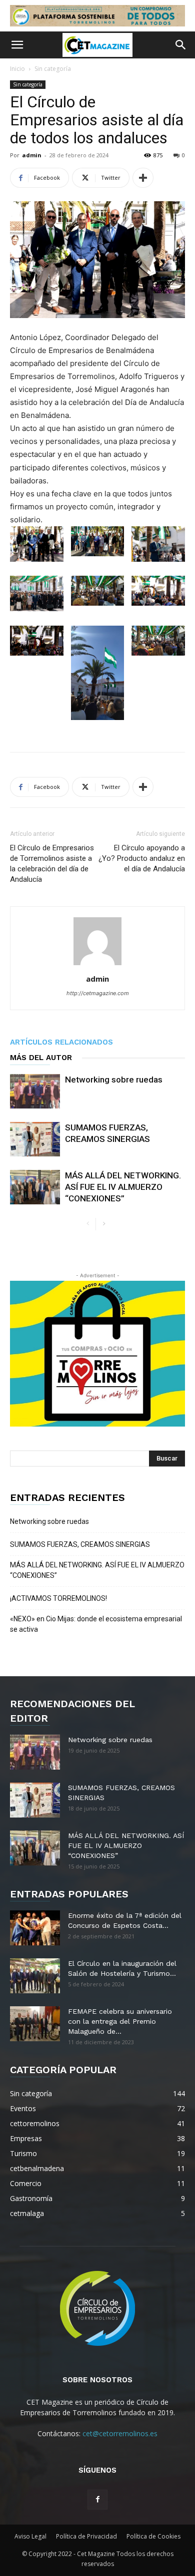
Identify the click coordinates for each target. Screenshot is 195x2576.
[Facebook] (97, 2500)
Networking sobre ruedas (114, 1080)
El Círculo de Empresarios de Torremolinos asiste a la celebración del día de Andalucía (52, 864)
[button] (17, 45)
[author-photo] (97, 965)
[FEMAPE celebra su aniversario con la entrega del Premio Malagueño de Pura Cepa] (35, 2024)
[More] (143, 178)
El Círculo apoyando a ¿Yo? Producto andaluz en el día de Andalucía (142, 858)
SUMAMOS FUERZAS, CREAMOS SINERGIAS (80, 1544)
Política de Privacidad (86, 2536)
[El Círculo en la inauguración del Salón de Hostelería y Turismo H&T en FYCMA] (35, 1976)
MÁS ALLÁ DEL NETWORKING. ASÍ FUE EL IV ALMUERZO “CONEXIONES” (123, 1187)
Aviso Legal (30, 2536)
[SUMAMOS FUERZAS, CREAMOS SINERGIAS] (35, 1139)
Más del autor (41, 1058)
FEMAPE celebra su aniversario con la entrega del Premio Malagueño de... (120, 2021)
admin (32, 155)
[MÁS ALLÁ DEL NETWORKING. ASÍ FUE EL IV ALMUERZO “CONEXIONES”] (35, 1187)
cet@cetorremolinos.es (120, 2433)
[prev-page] (88, 1224)
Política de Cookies (153, 2536)
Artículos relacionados (61, 1042)
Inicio (17, 69)
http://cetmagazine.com (98, 993)
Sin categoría (53, 69)
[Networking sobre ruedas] (35, 1091)
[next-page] (104, 1224)
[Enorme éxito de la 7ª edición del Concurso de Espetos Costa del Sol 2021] (35, 1928)
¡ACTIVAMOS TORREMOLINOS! (58, 1598)
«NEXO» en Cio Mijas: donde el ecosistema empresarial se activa (96, 1624)
